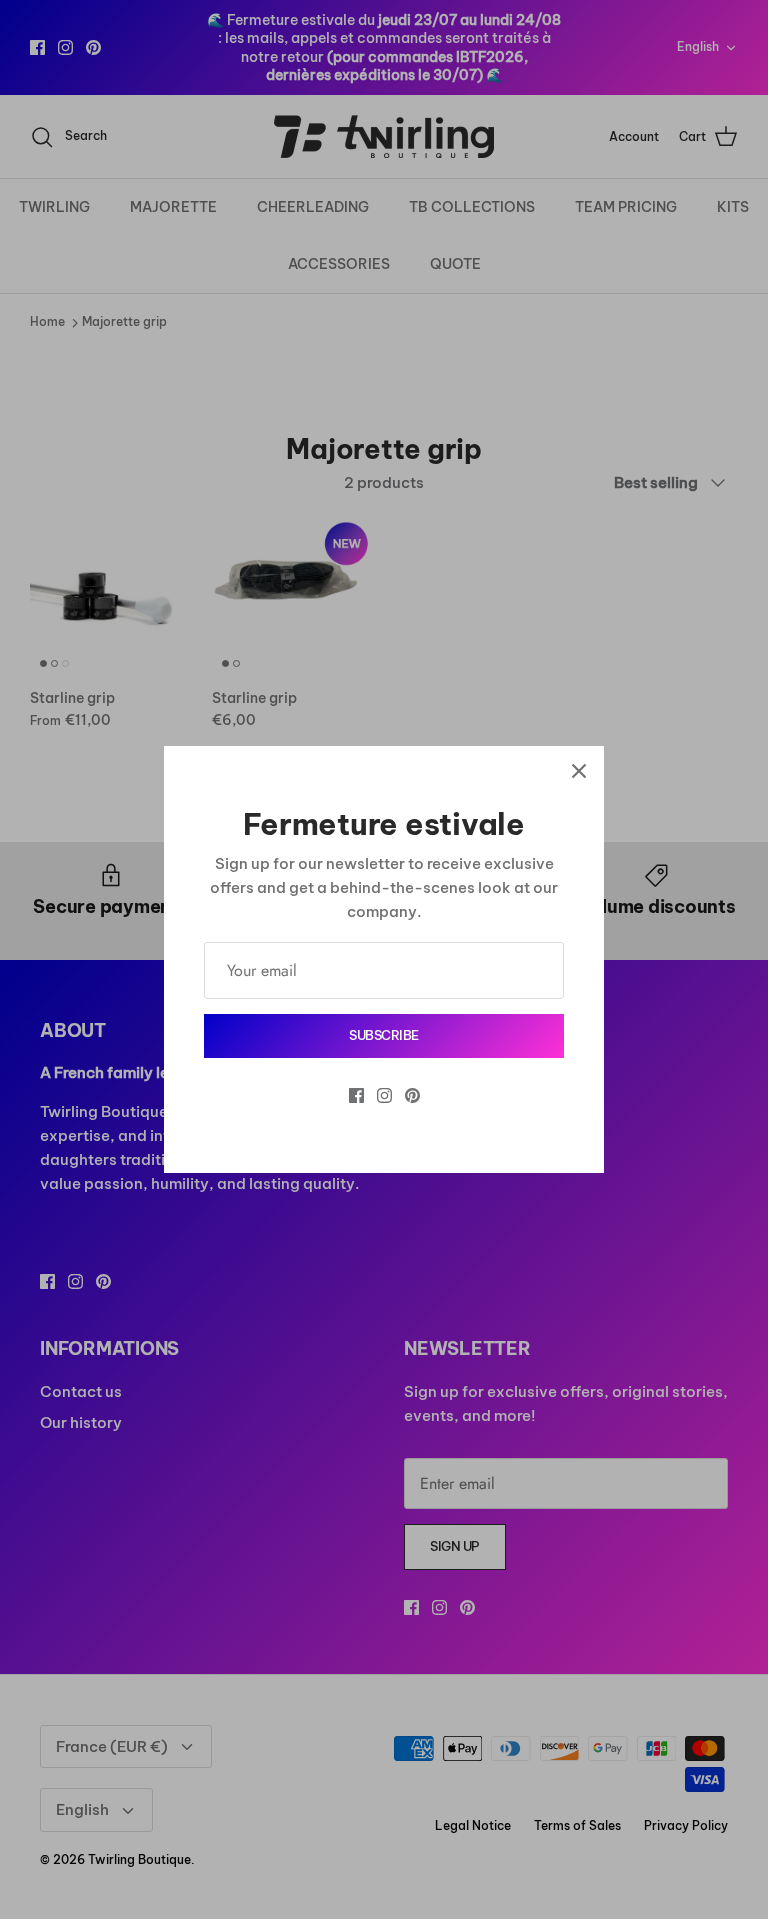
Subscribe (384, 1035)
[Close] (579, 771)
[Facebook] (356, 1095)
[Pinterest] (412, 1095)
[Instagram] (384, 1095)
